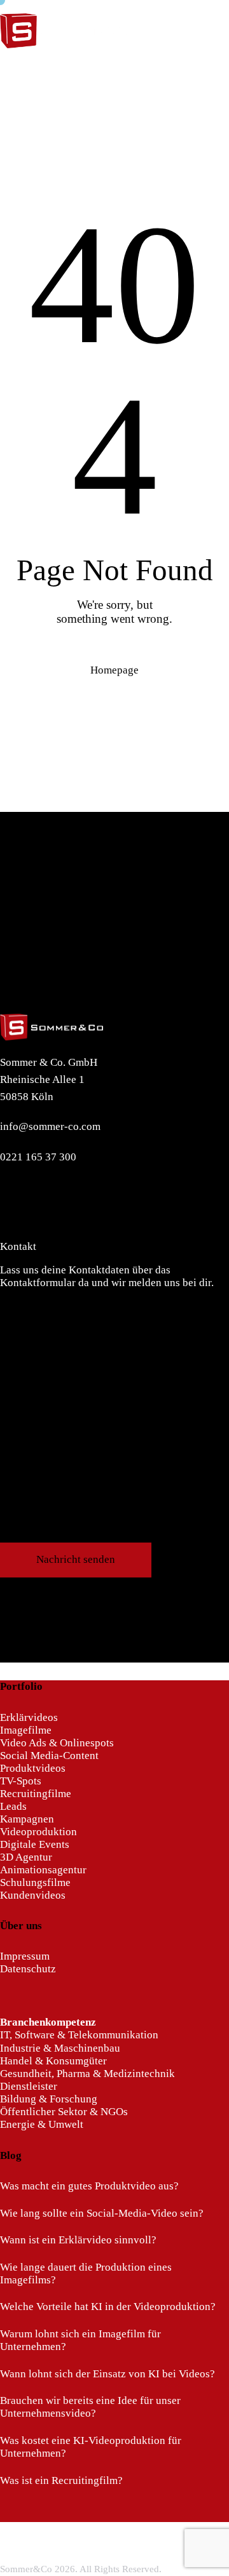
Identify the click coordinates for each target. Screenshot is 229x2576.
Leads (13, 1806)
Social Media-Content (49, 1756)
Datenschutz (28, 1969)
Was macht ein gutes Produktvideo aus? (89, 2186)
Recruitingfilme (36, 1794)
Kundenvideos (33, 1895)
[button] (225, 65)
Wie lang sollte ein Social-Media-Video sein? (102, 2213)
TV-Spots (21, 1781)
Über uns (21, 1926)
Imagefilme (26, 1730)
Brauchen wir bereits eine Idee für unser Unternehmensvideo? (90, 2407)
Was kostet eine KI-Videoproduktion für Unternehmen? (91, 2447)
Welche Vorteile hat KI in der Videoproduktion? (108, 2307)
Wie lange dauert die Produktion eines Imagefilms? (86, 2274)
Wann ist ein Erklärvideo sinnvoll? (78, 2240)
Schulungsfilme (35, 1882)
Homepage (114, 670)
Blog (11, 2155)
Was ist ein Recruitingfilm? (61, 2480)
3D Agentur (26, 1857)
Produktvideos (33, 1768)
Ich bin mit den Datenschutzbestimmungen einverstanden (118, 1536)
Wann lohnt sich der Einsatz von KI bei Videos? (108, 2374)
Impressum (25, 1956)
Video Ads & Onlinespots (57, 1743)
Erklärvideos (29, 1717)
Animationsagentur (43, 1870)
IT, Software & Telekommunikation (79, 2035)
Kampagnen (27, 1819)
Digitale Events (35, 1844)
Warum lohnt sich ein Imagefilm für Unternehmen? (80, 2340)
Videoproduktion (38, 1832)
